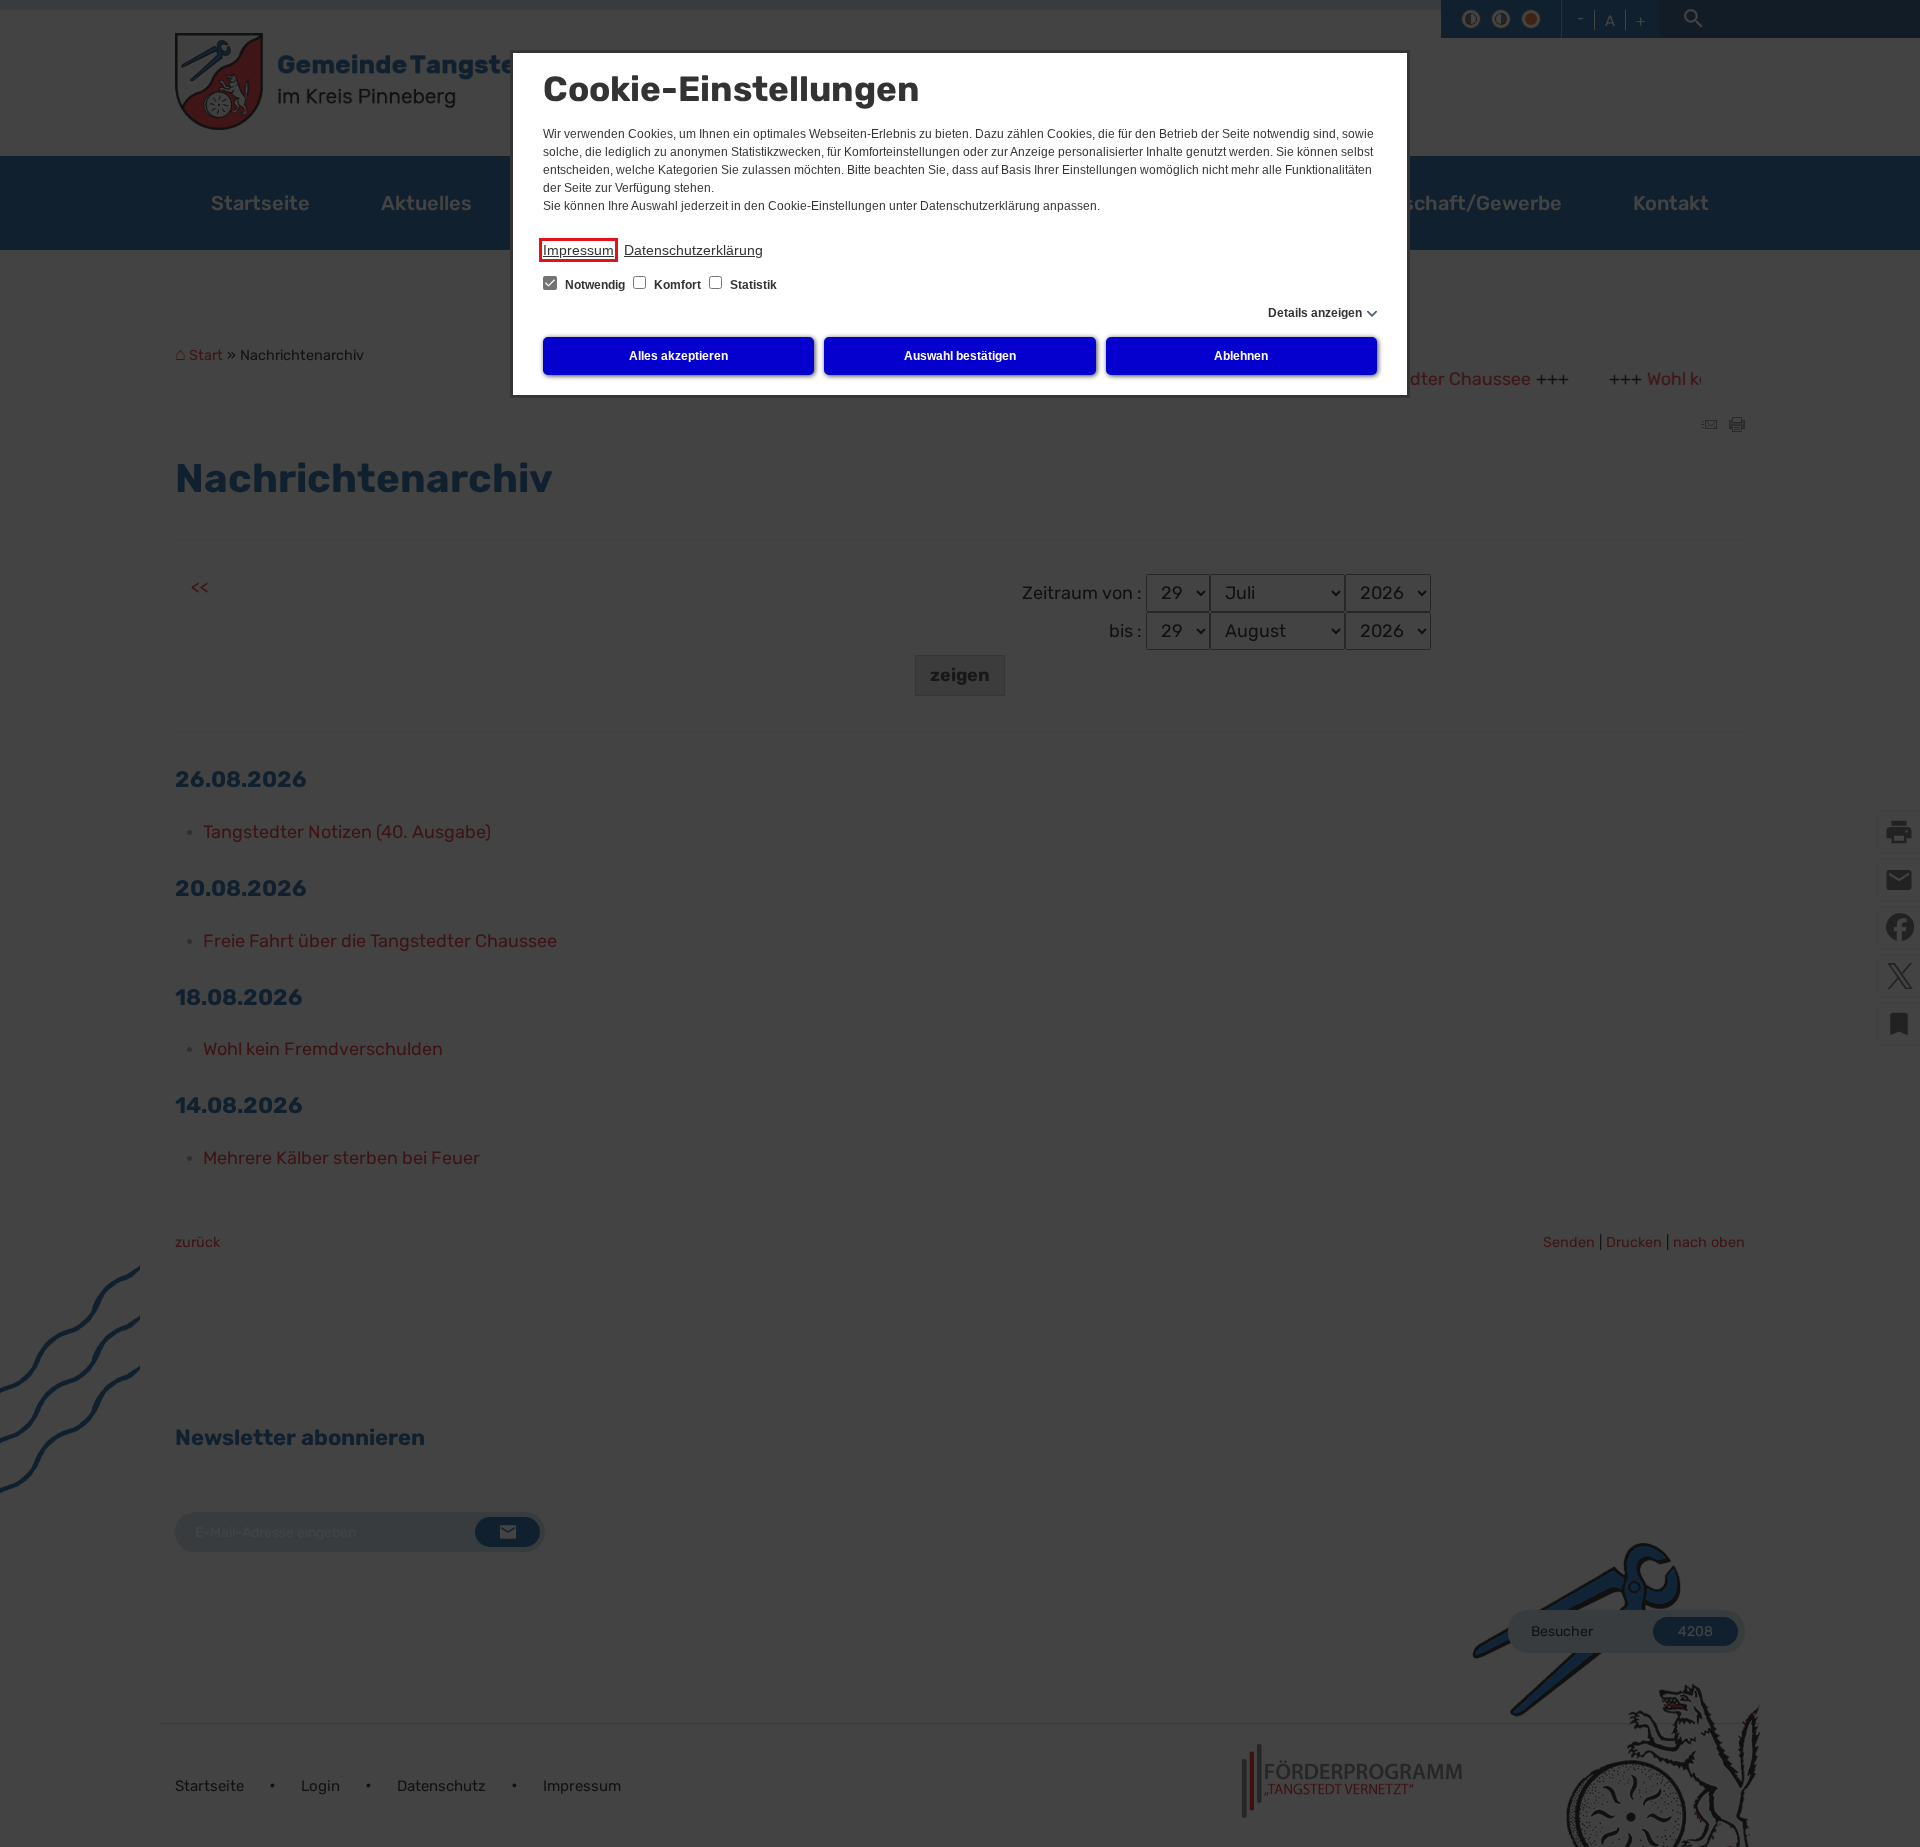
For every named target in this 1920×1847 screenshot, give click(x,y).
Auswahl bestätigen (960, 356)
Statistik (752, 285)
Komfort (677, 285)
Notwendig (595, 285)
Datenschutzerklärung (693, 250)
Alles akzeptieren (678, 356)
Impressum (578, 250)
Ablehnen (1241, 356)
